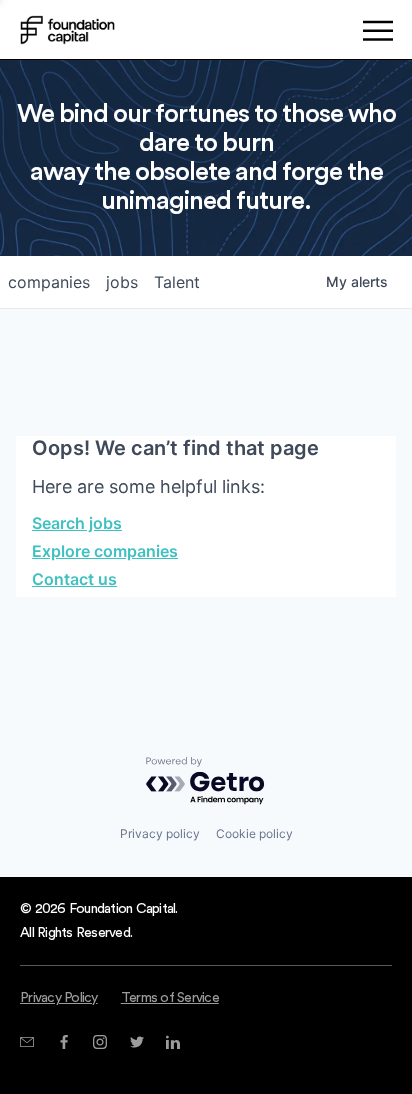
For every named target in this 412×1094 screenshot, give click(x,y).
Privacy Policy (59, 998)
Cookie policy (254, 833)
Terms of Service (170, 998)
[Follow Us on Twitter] (136, 1042)
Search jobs (77, 523)
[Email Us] (26, 1042)
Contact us (74, 579)
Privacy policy (160, 833)
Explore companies (105, 551)
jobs (122, 282)
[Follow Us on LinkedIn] (172, 1042)
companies (49, 282)
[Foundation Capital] (67, 30)
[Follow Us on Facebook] (63, 1042)
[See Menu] (377, 34)
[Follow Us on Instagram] (99, 1042)
